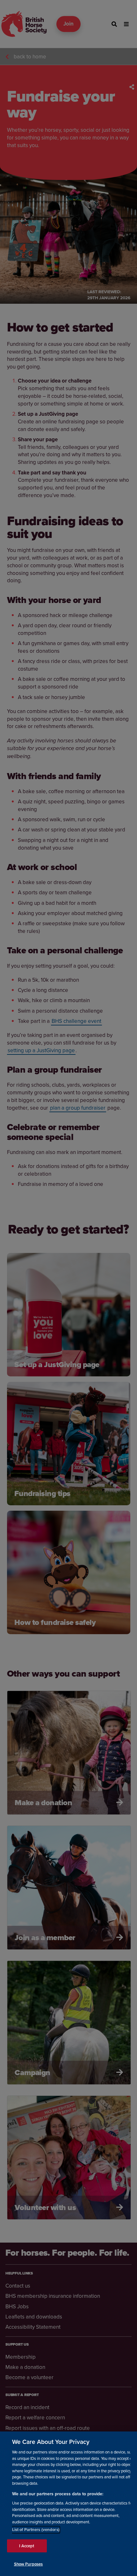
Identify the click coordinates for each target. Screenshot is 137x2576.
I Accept (27, 2546)
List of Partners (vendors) (36, 2530)
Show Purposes (29, 2564)
